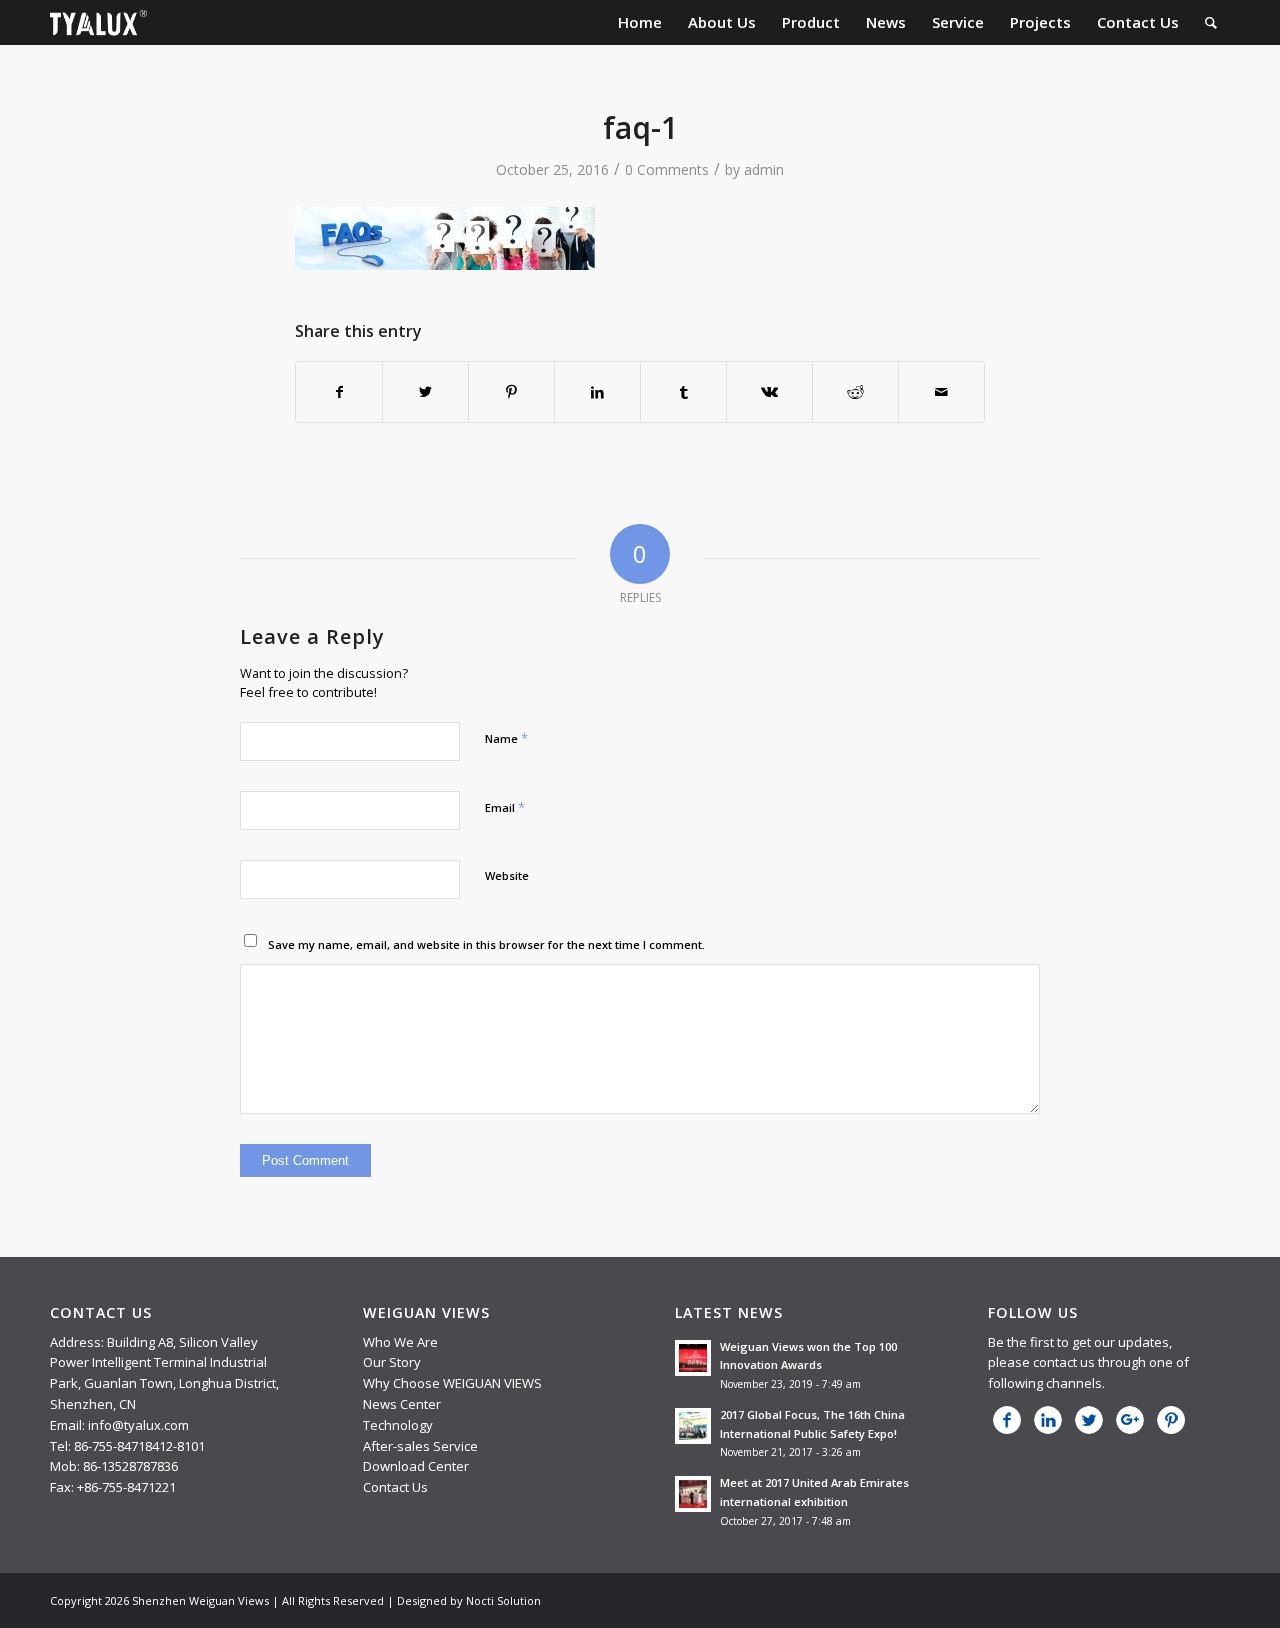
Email (505, 807)
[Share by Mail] (941, 392)
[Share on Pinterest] (511, 392)
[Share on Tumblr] (683, 392)
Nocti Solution (503, 1600)
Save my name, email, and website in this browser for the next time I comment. (486, 944)
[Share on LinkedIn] (597, 392)
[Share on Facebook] (339, 392)
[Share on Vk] (769, 392)
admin (764, 169)
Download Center (416, 1466)
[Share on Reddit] (855, 392)
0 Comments (667, 169)
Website (507, 875)
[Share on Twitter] (425, 392)
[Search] (1211, 22)
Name (506, 738)
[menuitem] (640, 22)
